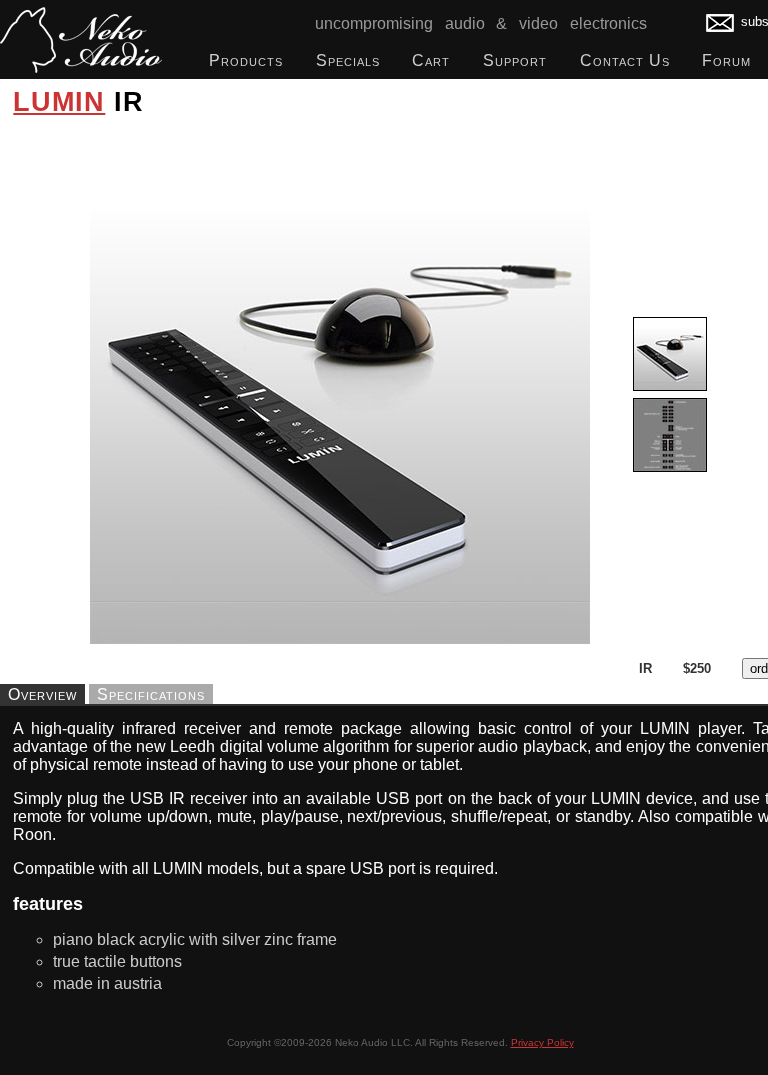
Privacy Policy (542, 1042)
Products (246, 60)
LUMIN (59, 102)
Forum (726, 60)
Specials (348, 60)
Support (515, 60)
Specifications (151, 693)
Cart (431, 60)
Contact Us (625, 60)
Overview (42, 693)
